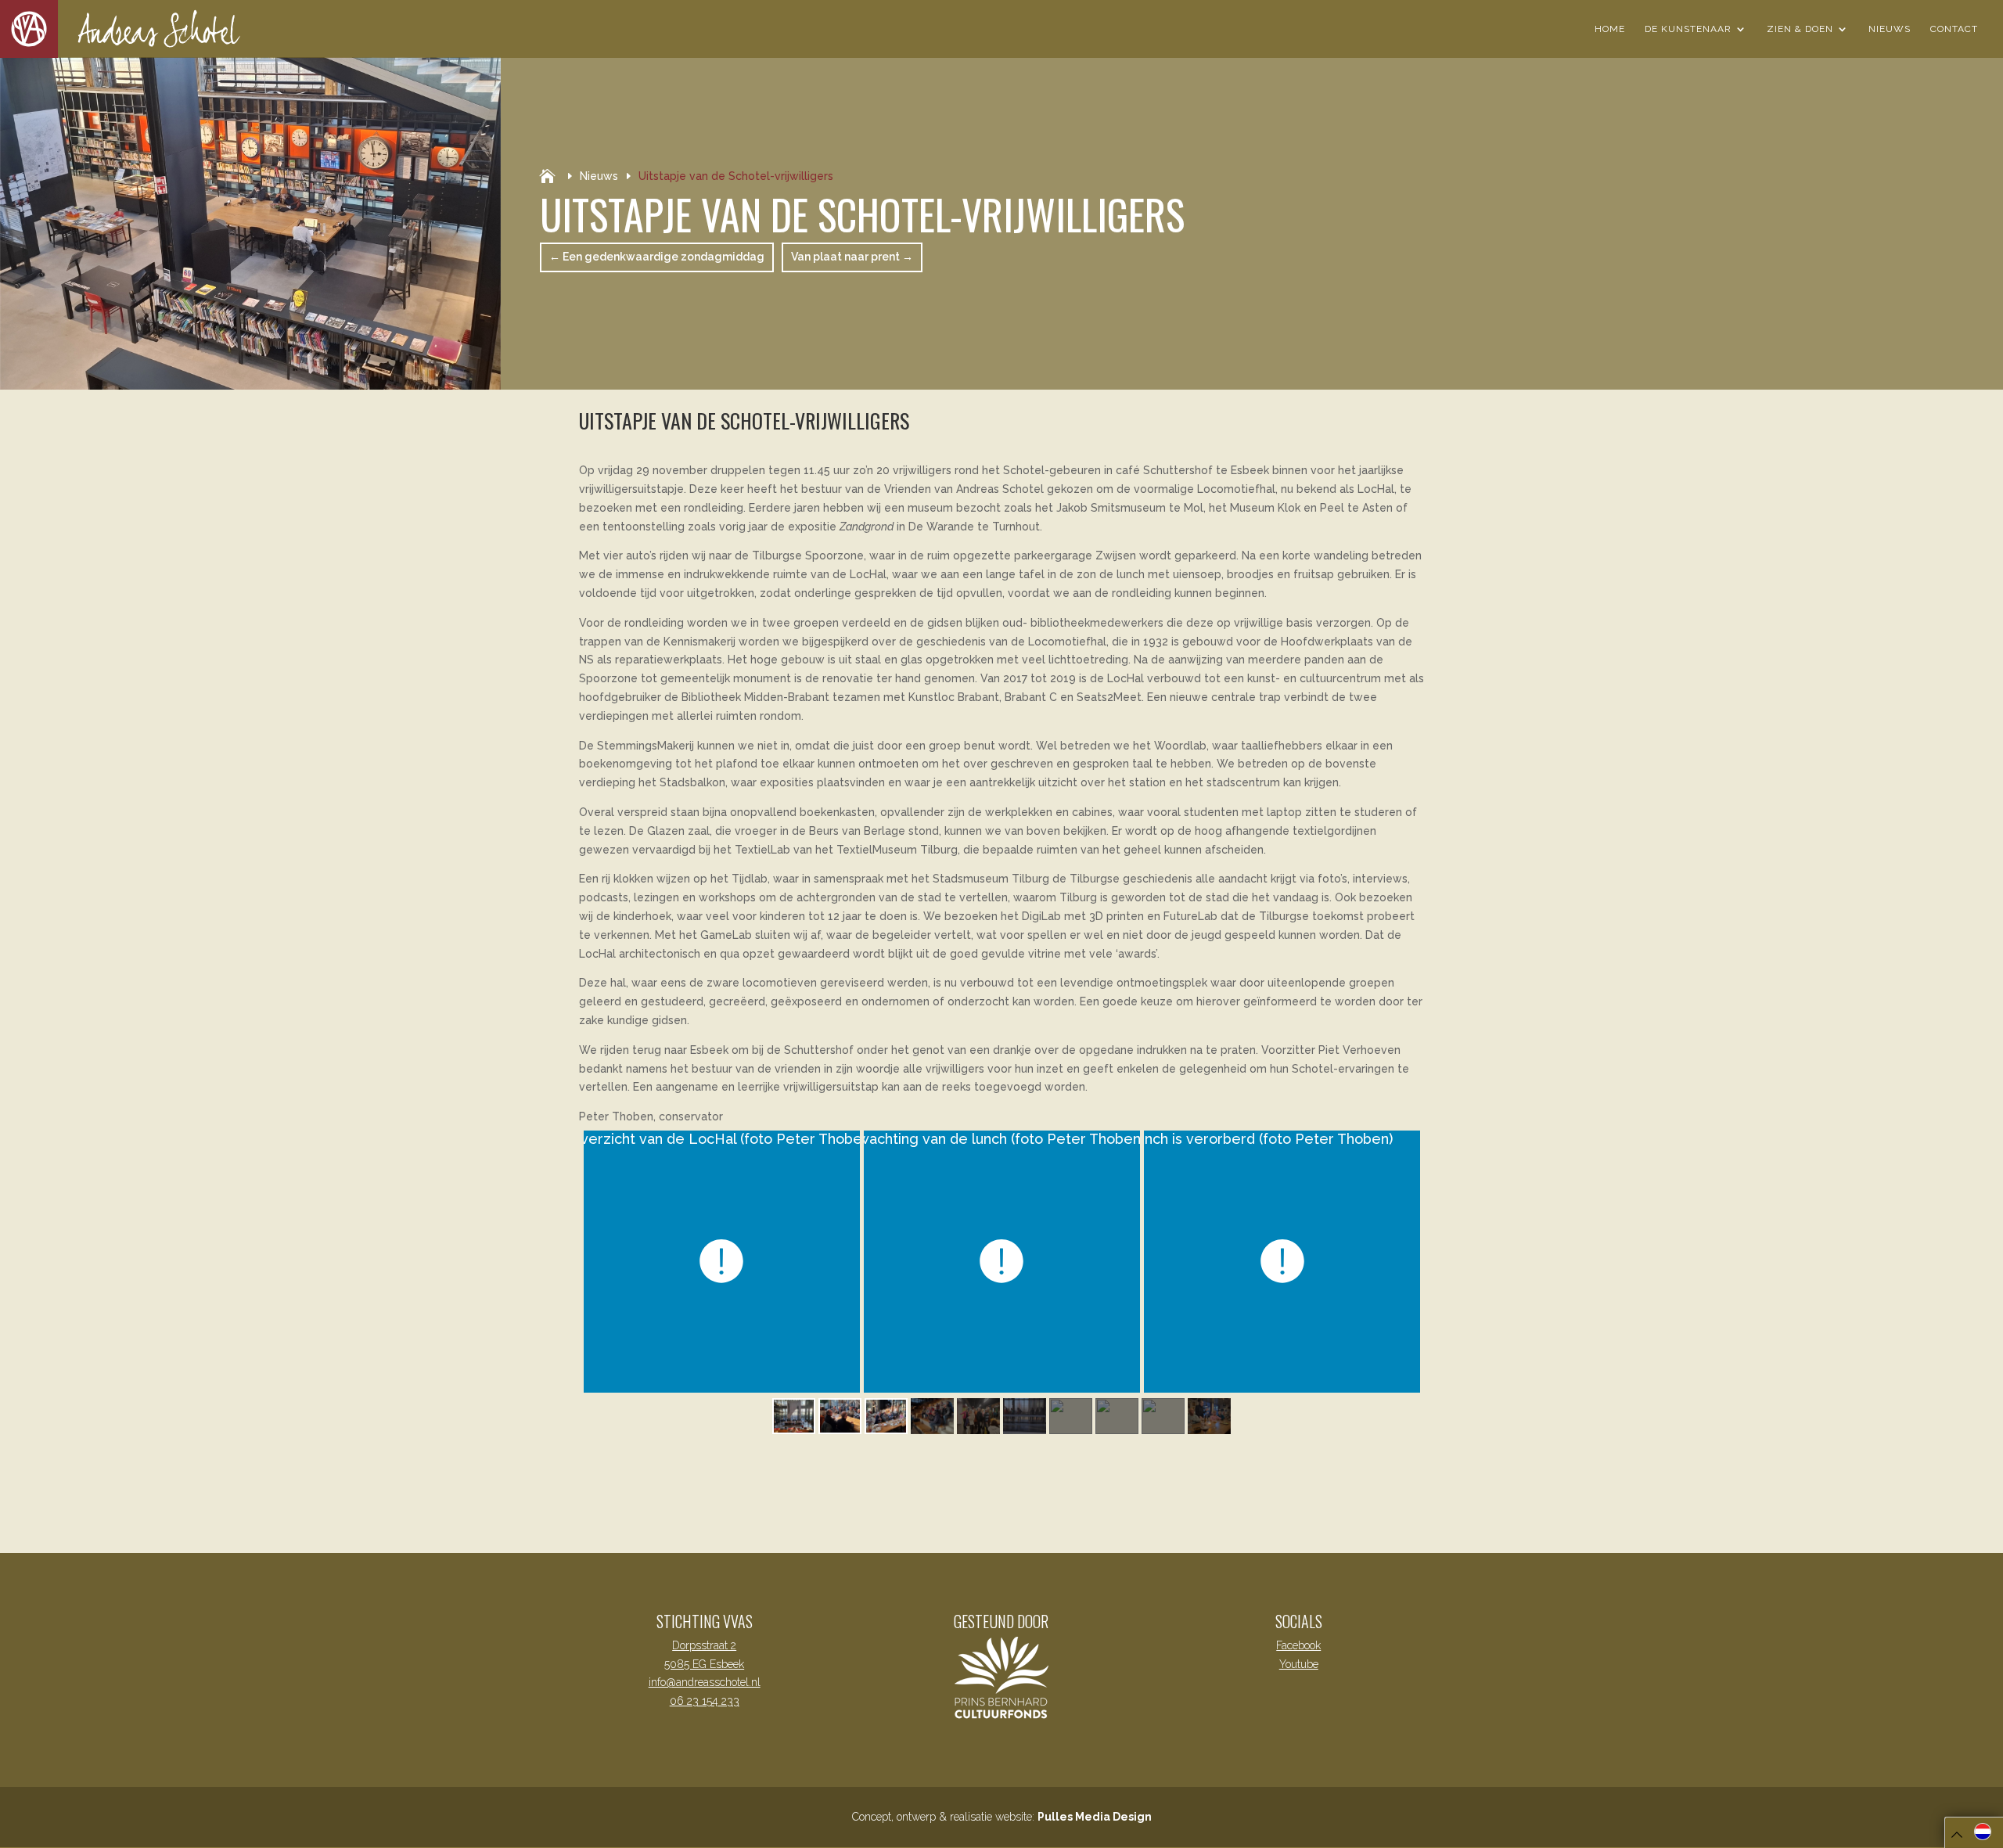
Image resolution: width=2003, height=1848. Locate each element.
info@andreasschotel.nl (705, 1682)
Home (1610, 29)
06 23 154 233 (705, 1701)
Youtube (1299, 1664)
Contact (1954, 29)
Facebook (1298, 1645)
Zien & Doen (1800, 29)
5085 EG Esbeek (704, 1664)
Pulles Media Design (1095, 1817)
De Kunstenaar (1688, 29)
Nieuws (1890, 29)
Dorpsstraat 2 (704, 1645)
